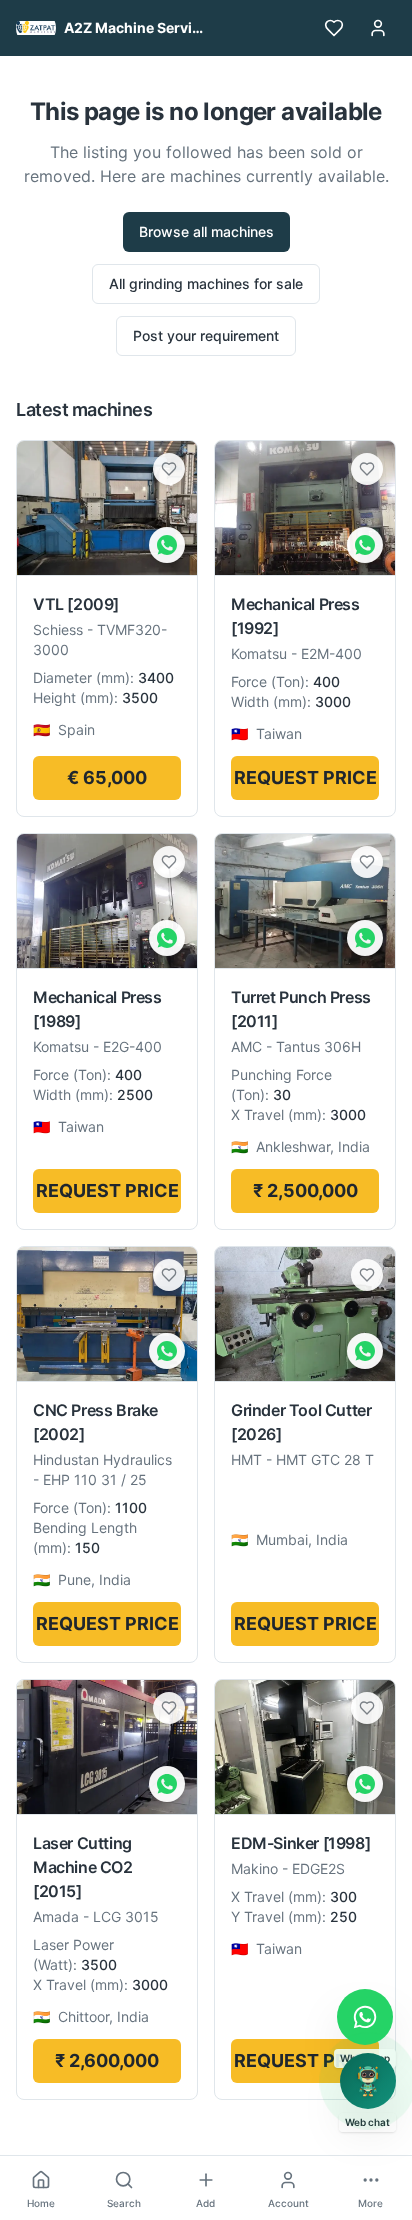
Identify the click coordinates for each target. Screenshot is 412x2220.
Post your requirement (206, 335)
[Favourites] (334, 28)
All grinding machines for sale (206, 283)
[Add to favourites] (169, 469)
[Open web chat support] (368, 2081)
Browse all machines (206, 231)
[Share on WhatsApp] (167, 545)
